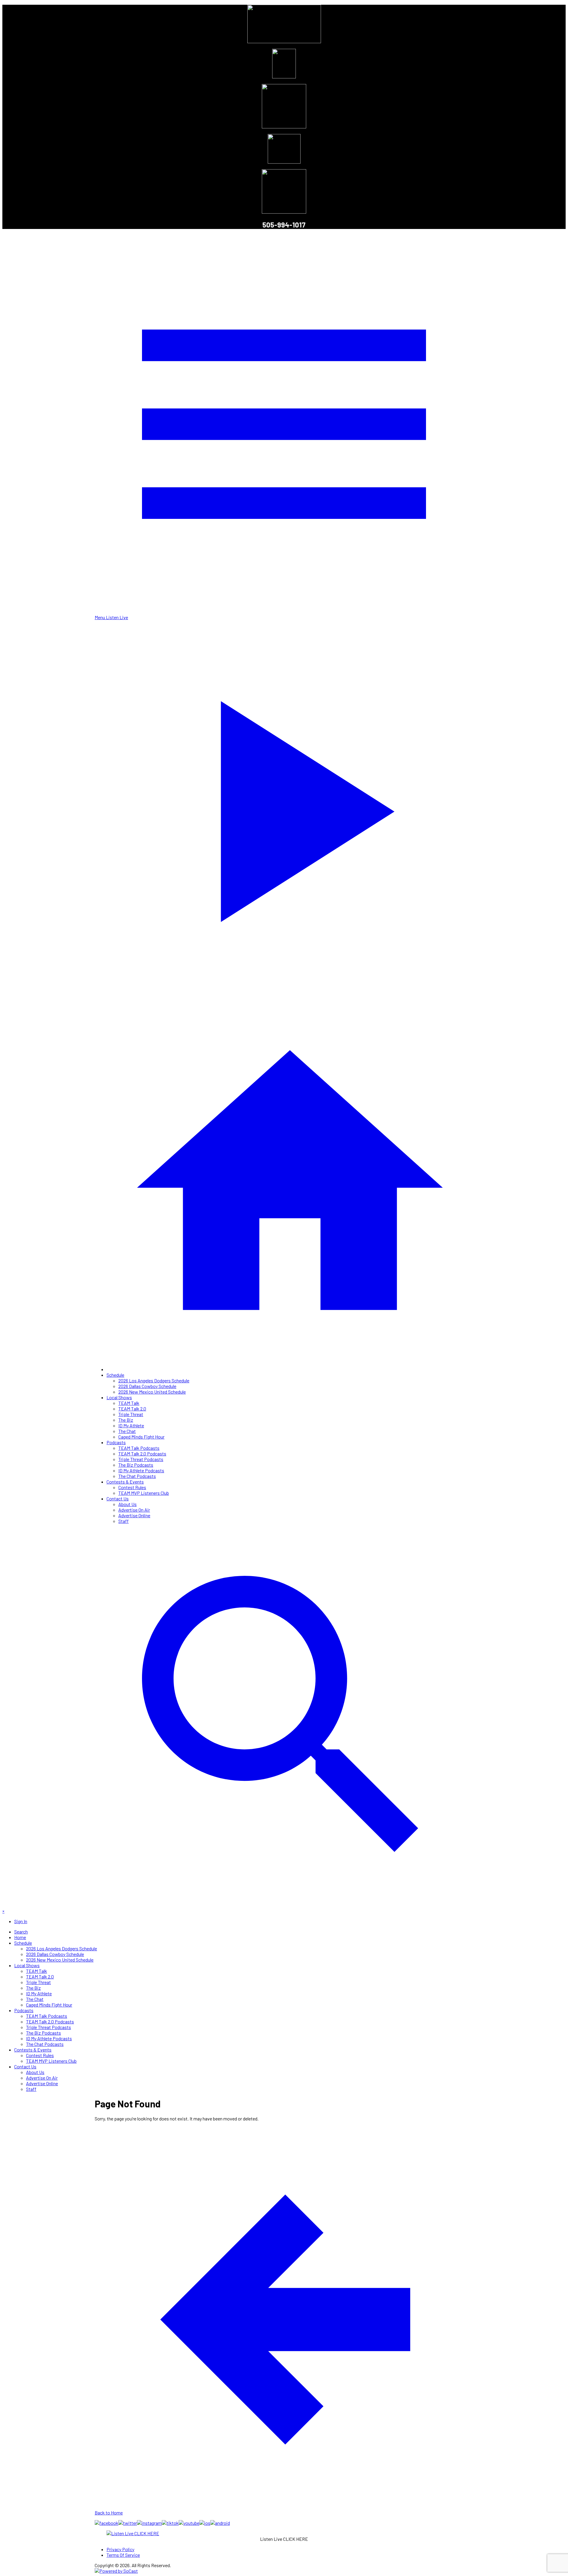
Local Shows (119, 1397)
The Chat (127, 1431)
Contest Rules (132, 1487)
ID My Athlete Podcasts (141, 1470)
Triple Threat (131, 1414)
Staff (124, 1521)
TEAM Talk (129, 1403)
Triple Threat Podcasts (141, 1459)
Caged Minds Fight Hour (141, 1437)
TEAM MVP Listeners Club (144, 1493)
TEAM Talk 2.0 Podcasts (142, 1454)
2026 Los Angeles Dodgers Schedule (154, 1380)
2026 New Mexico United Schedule (152, 1392)
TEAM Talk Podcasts (139, 1448)
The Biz (126, 1420)
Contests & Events (125, 1482)
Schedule (115, 1375)
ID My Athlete (131, 1425)
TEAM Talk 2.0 (132, 1409)
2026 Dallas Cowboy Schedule (147, 1386)
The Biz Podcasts (136, 1465)
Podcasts (116, 1442)
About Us (128, 1504)
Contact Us (118, 1498)
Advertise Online (134, 1515)
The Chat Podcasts (137, 1476)
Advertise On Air (134, 1510)
